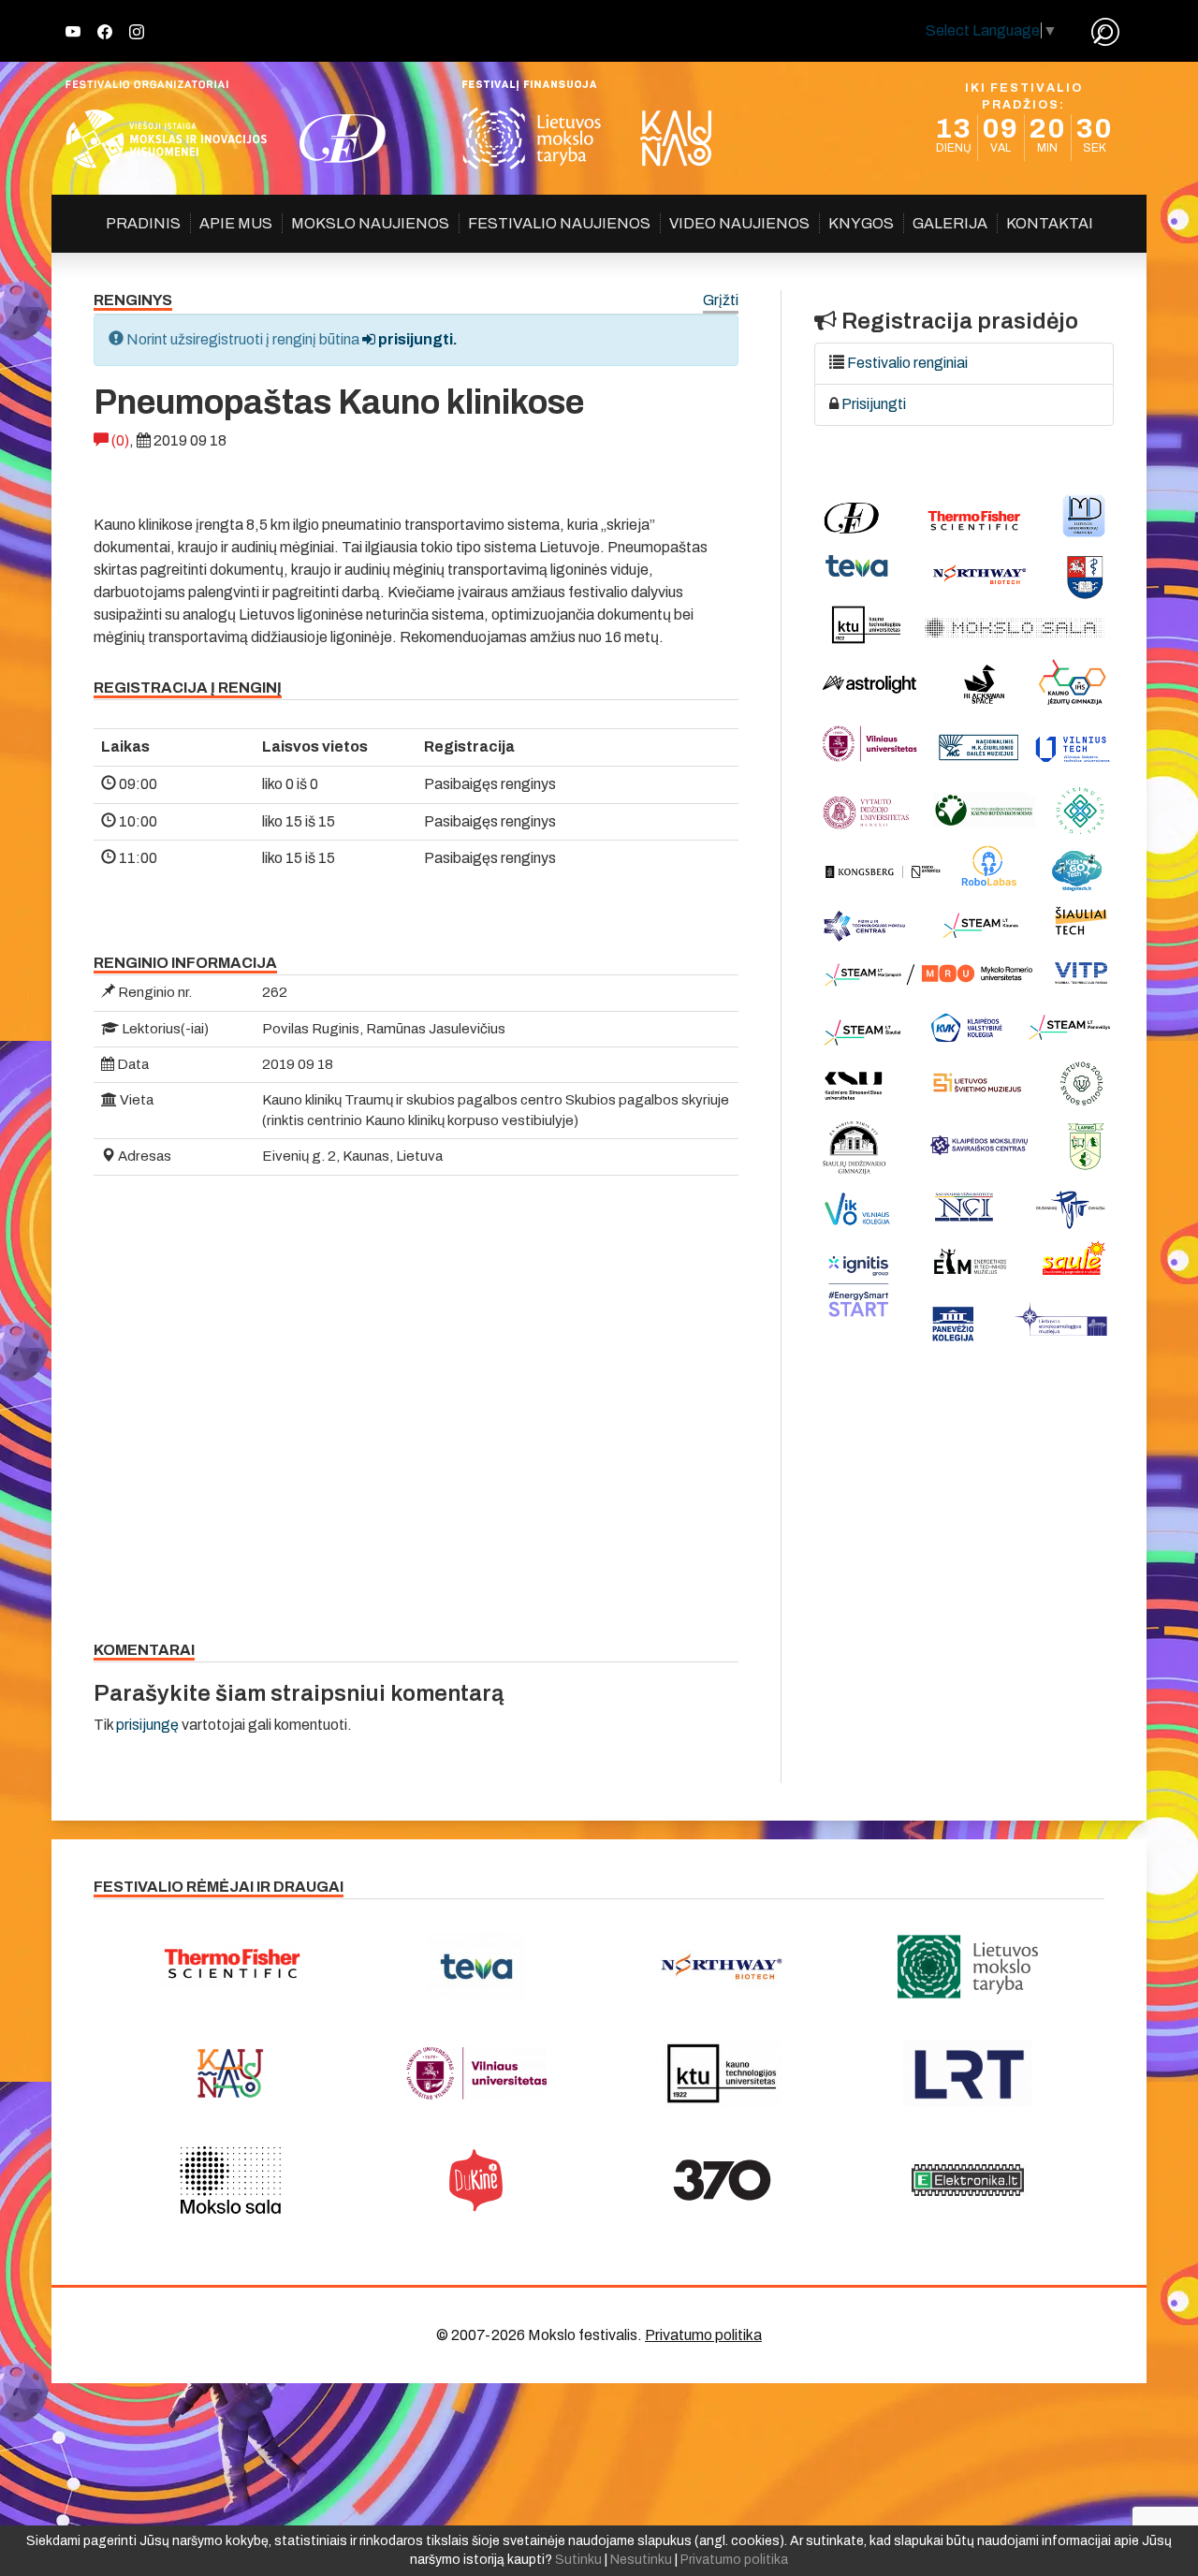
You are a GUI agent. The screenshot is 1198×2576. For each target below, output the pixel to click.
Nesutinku (641, 2560)
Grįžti (721, 301)
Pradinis (143, 223)
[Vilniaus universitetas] (477, 2073)
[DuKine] (477, 2180)
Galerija (950, 223)
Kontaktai (1050, 223)
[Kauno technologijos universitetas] (722, 2073)
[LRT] (968, 2073)
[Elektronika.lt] (968, 2180)
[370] (722, 2180)
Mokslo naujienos (370, 223)
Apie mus (236, 223)
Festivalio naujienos (559, 223)
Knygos (861, 223)
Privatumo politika (703, 2335)
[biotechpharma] (722, 1967)
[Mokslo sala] (231, 2180)
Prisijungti (874, 404)
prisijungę (147, 1725)
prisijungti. (416, 339)
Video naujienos (739, 223)
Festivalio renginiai (907, 363)
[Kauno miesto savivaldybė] (231, 2073)
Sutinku (578, 2560)
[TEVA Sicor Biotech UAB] (477, 1967)
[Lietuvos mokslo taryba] (968, 1967)
